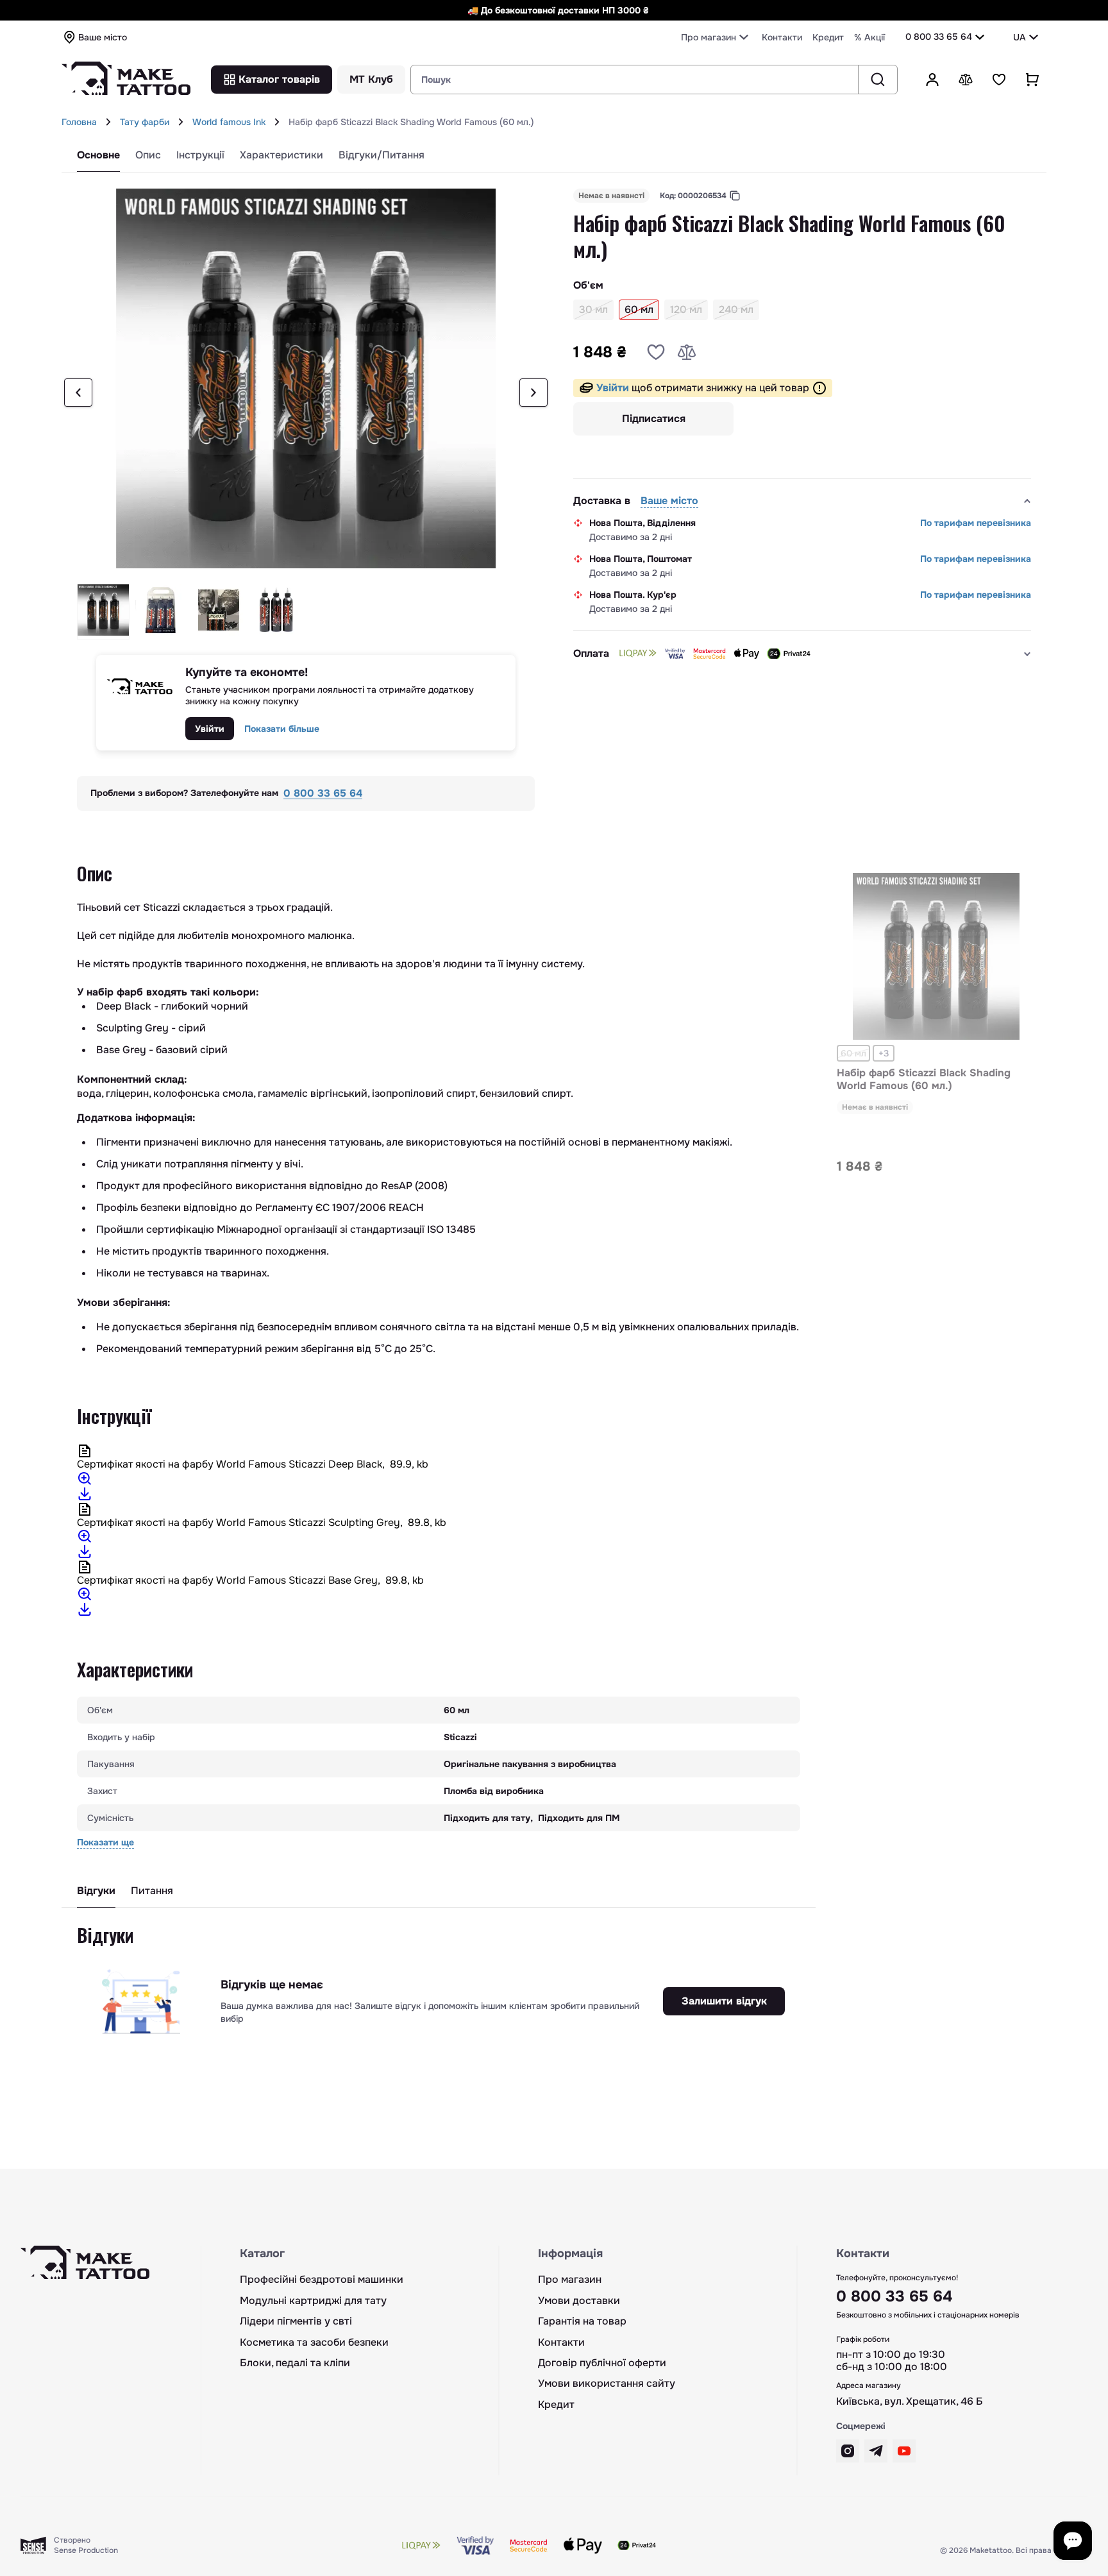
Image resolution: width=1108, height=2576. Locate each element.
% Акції (869, 37)
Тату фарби (145, 122)
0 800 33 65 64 (939, 37)
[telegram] (876, 2451)
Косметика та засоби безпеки (314, 2343)
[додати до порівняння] (687, 352)
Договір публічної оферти (602, 2363)
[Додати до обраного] (656, 352)
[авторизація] (932, 80)
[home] (108, 122)
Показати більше (282, 729)
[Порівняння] (966, 80)
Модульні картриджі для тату (313, 2301)
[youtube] (904, 2451)
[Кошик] (1032, 80)
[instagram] (848, 2451)
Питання (152, 1891)
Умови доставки (579, 2301)
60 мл (853, 1053)
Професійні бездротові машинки (322, 2280)
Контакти (782, 37)
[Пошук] (877, 80)
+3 (884, 1053)
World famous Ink (229, 122)
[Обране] (999, 80)
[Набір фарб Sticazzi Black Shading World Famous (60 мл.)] (936, 959)
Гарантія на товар (582, 2321)
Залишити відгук (724, 2001)
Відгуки (96, 1891)
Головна (79, 122)
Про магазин (570, 2280)
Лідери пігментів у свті (296, 2321)
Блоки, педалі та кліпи (295, 2363)
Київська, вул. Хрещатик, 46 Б (910, 2402)
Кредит (828, 37)
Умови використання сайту (607, 2384)
